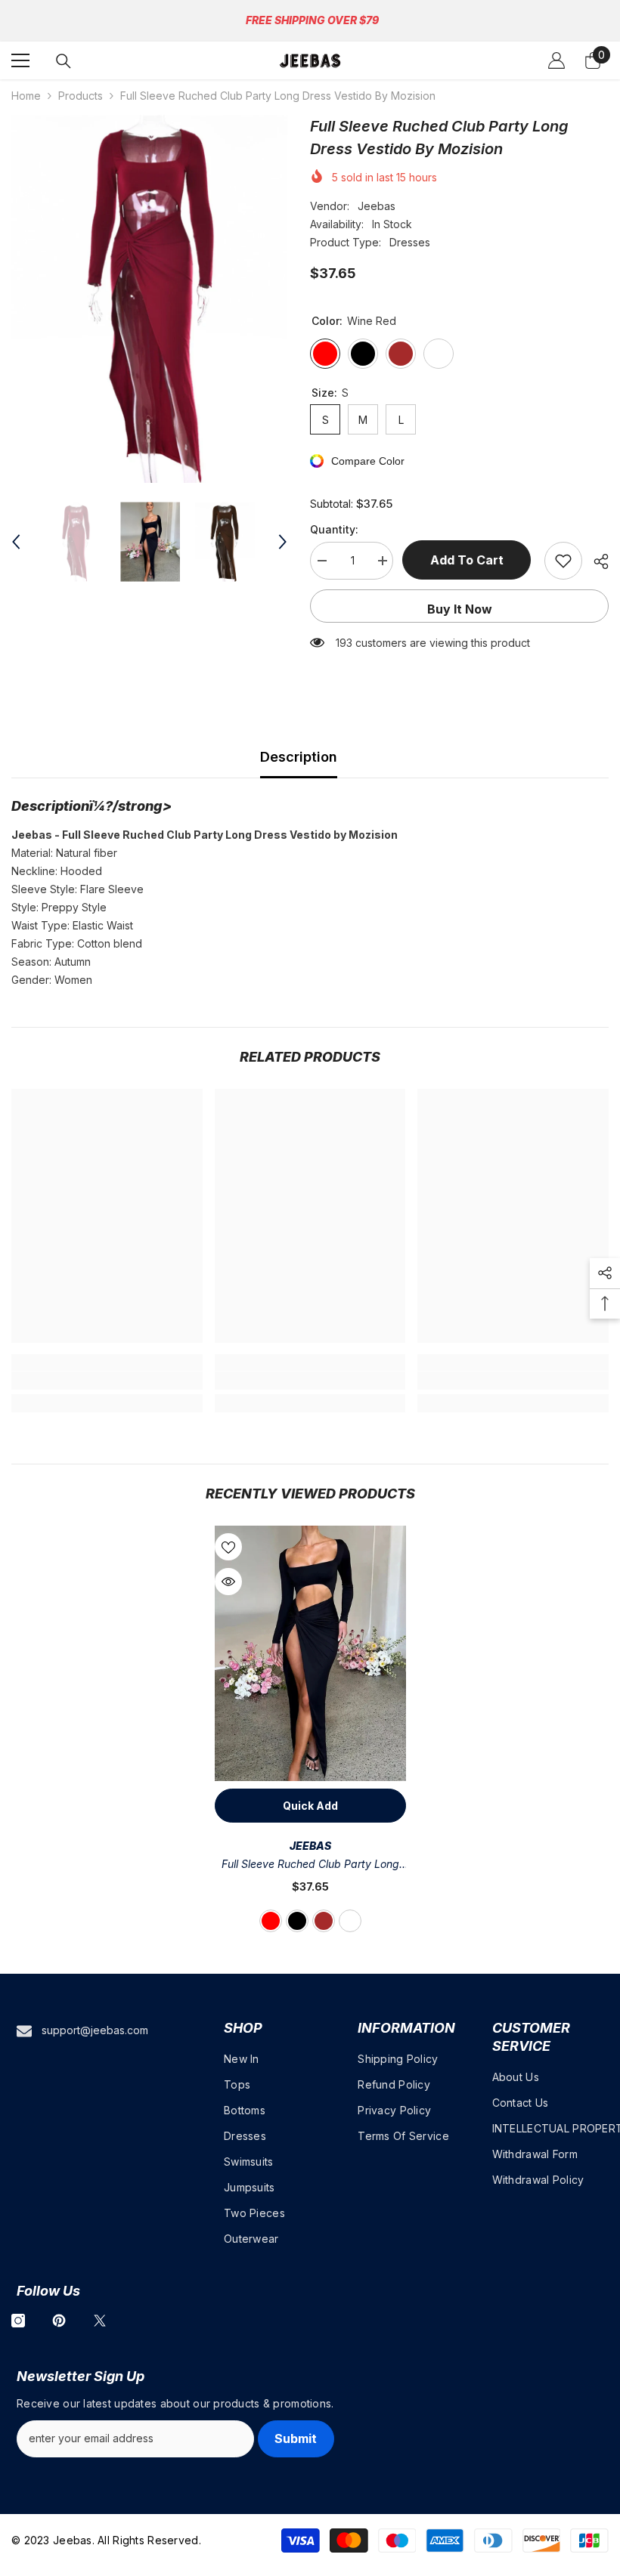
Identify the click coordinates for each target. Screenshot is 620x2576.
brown (324, 1921)
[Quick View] (228, 1582)
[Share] (595, 561)
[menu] (20, 60)
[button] (16, 542)
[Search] (64, 61)
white (350, 1921)
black (297, 1921)
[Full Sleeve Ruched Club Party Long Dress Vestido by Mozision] (310, 1653)
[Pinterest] (59, 2321)
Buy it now (460, 609)
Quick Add (310, 1806)
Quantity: (334, 529)
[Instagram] (18, 2321)
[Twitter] (100, 2321)
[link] (107, 1381)
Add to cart (469, 560)
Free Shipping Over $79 (312, 20)
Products (81, 96)
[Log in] (556, 60)
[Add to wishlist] (563, 561)
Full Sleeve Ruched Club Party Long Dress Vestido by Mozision (310, 1865)
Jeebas (377, 206)
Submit (296, 2438)
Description (299, 757)
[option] (149, 299)
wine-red (271, 1921)
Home (26, 96)
